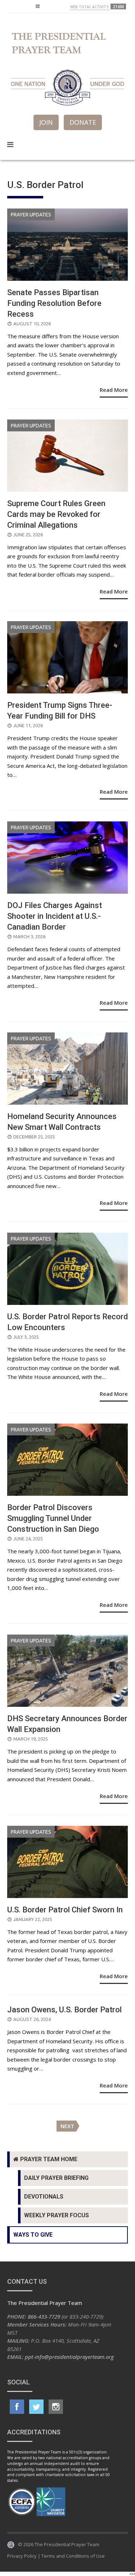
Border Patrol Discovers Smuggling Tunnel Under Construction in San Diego (53, 1518)
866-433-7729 (44, 2316)
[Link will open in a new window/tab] (17, 2407)
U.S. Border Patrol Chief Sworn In (65, 1910)
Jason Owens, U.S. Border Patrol (64, 2010)
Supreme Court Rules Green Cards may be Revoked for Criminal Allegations (56, 514)
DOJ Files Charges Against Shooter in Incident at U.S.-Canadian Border (55, 916)
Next (67, 2126)
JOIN (46, 122)
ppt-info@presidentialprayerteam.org (69, 2357)
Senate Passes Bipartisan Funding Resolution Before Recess (54, 303)
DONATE (83, 122)
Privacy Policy (22, 2556)
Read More (114, 390)
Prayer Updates (31, 215)
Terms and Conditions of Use (73, 2556)
